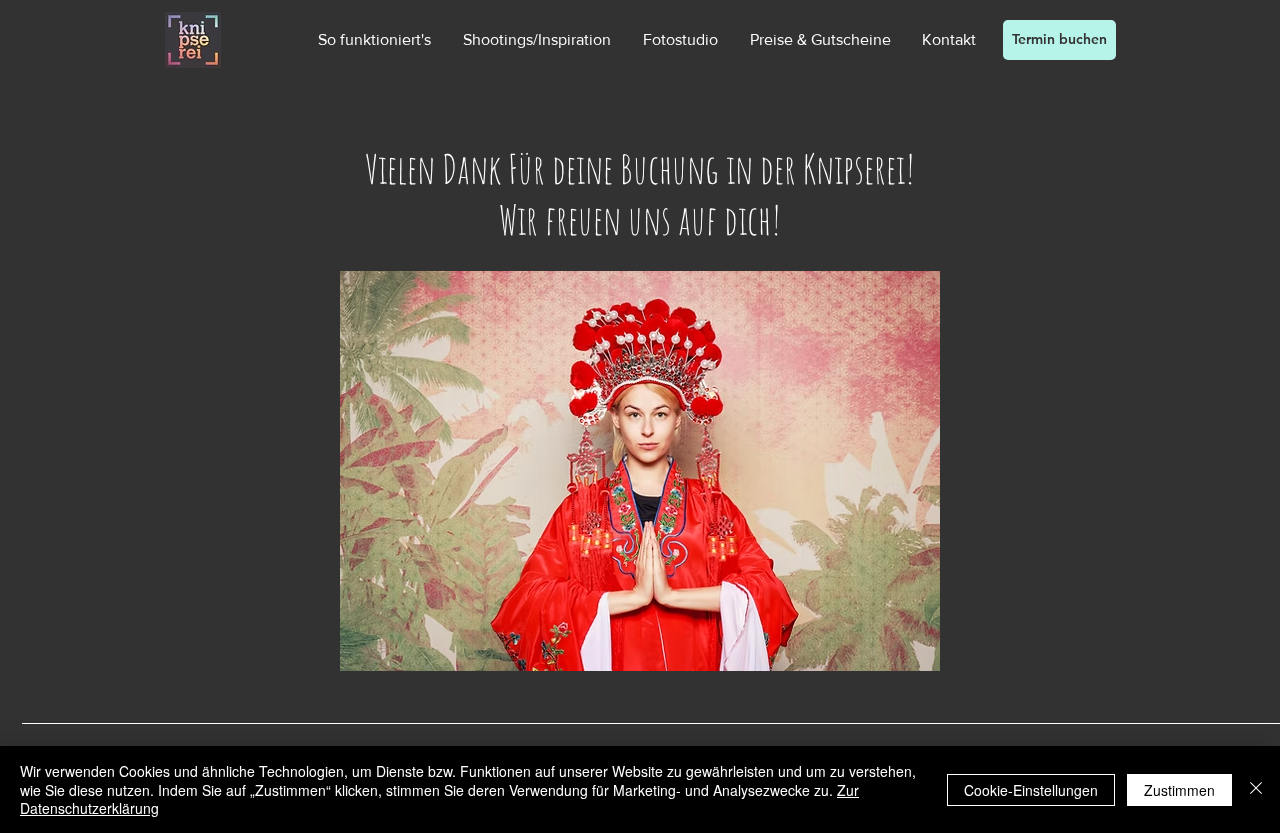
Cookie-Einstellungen (1031, 790)
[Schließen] (1256, 789)
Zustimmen (1179, 790)
